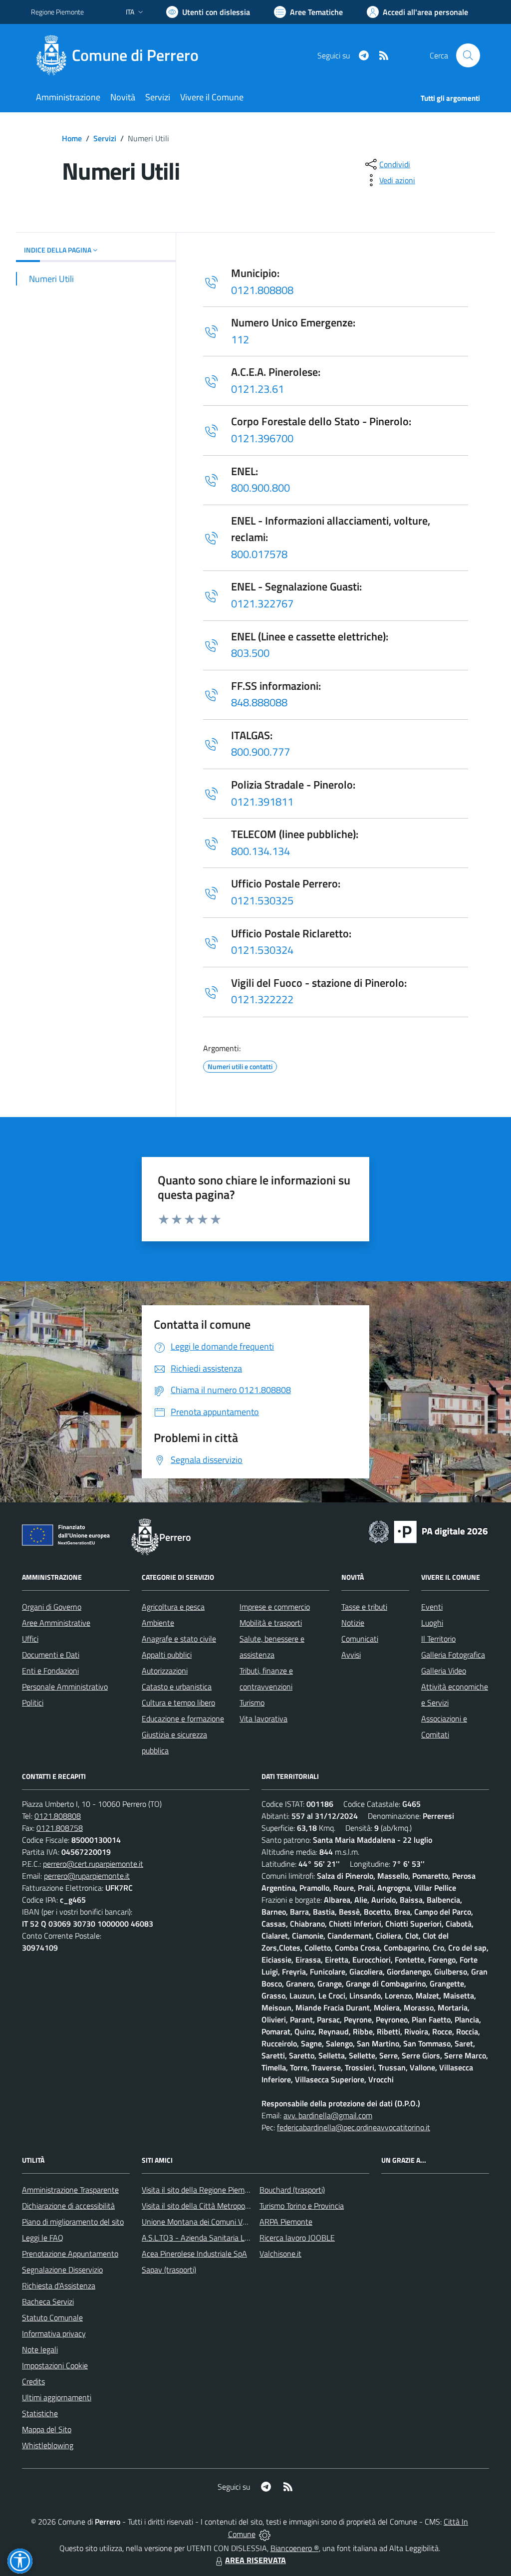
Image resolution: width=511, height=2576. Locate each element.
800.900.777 (260, 752)
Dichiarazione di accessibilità (68, 2206)
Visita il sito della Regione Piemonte (201, 2190)
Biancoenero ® (295, 2548)
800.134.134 (260, 851)
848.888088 (259, 702)
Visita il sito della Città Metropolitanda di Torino (219, 2206)
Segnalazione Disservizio (62, 2270)
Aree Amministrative (56, 1623)
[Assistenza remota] (265, 2534)
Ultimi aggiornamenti (57, 2397)
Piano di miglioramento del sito (73, 2222)
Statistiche (40, 2413)
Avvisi (351, 1655)
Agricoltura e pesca (173, 1607)
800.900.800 (260, 488)
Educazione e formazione (183, 1718)
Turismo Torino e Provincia (302, 2206)
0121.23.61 (257, 389)
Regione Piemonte (57, 12)
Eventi (432, 1607)
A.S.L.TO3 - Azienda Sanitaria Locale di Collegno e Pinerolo (239, 2238)
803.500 (250, 653)
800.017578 (259, 554)
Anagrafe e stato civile (179, 1639)
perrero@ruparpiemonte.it (87, 1876)
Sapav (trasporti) (169, 2270)
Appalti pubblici (167, 1655)
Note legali (40, 2349)
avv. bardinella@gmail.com (328, 2115)
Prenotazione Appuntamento (70, 2254)
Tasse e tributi (364, 1607)
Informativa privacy (54, 2333)
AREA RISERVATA (255, 2560)
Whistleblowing (48, 2445)
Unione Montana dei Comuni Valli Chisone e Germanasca (236, 2222)
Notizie (353, 1623)
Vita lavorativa (263, 1718)
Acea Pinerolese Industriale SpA (194, 2254)
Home (72, 138)
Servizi (105, 138)
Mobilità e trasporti (271, 1623)
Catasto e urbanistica (177, 1687)
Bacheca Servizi (48, 2301)
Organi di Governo (52, 1607)
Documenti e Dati (51, 1655)
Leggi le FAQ (43, 2238)
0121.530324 (262, 950)
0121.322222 (262, 999)
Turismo (252, 1703)
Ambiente (158, 1623)
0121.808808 (262, 290)
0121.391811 (262, 802)
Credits (33, 2381)
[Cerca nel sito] (468, 55)
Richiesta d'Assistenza (59, 2286)
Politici (33, 1703)
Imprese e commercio (275, 1607)
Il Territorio (438, 1639)
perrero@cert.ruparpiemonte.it (93, 1864)
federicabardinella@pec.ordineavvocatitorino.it (354, 2127)
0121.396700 (262, 438)
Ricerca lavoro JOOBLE (297, 2238)
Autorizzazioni (165, 1671)
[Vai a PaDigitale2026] (428, 1531)
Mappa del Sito (47, 2429)
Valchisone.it (280, 2254)
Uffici (30, 1639)
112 (240, 339)
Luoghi (432, 1623)
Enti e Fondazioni (50, 1671)
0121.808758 (60, 1828)
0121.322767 (262, 603)
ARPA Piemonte (286, 2222)
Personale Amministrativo (65, 1687)
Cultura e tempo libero (178, 1703)
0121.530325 (262, 900)
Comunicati (360, 1639)
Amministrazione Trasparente (70, 2190)
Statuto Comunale (52, 2317)
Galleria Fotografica (453, 1655)
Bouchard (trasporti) (292, 2190)
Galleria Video (444, 1671)
